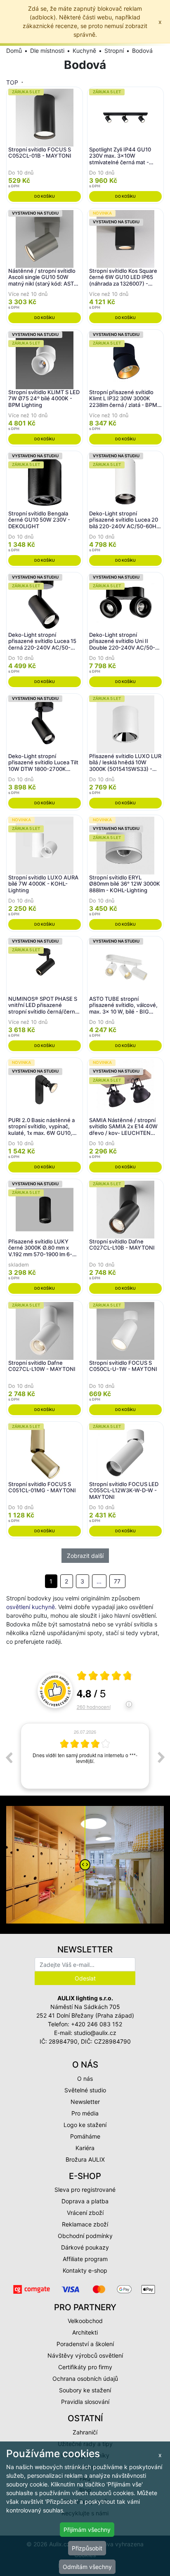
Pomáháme (85, 2136)
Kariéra (85, 2148)
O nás (85, 2079)
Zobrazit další (85, 1556)
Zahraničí (85, 2432)
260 (94, 1707)
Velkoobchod (85, 2321)
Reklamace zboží (85, 2224)
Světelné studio (85, 2090)
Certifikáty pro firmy (85, 2367)
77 (117, 1581)
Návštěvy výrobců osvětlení (85, 2355)
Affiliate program (85, 2259)
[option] (85, 1757)
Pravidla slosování (85, 2402)
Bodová (142, 51)
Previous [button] (9, 1757)
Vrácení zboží (85, 2213)
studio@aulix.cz (95, 2033)
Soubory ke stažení (85, 2390)
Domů (14, 51)
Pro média (85, 2113)
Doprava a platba (85, 2201)
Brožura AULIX (85, 2159)
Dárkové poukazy (85, 2247)
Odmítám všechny (87, 2567)
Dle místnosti (47, 51)
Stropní (114, 51)
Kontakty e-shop (85, 2270)
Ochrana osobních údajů (85, 2379)
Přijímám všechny (87, 2530)
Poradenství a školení (85, 2344)
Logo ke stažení (85, 2125)
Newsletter (85, 2102)
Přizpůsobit (87, 2548)
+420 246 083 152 (97, 2024)
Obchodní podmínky (85, 2236)
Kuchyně (84, 51)
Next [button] (161, 1757)
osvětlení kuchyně (31, 1607)
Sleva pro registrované (85, 2190)
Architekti (85, 2332)
